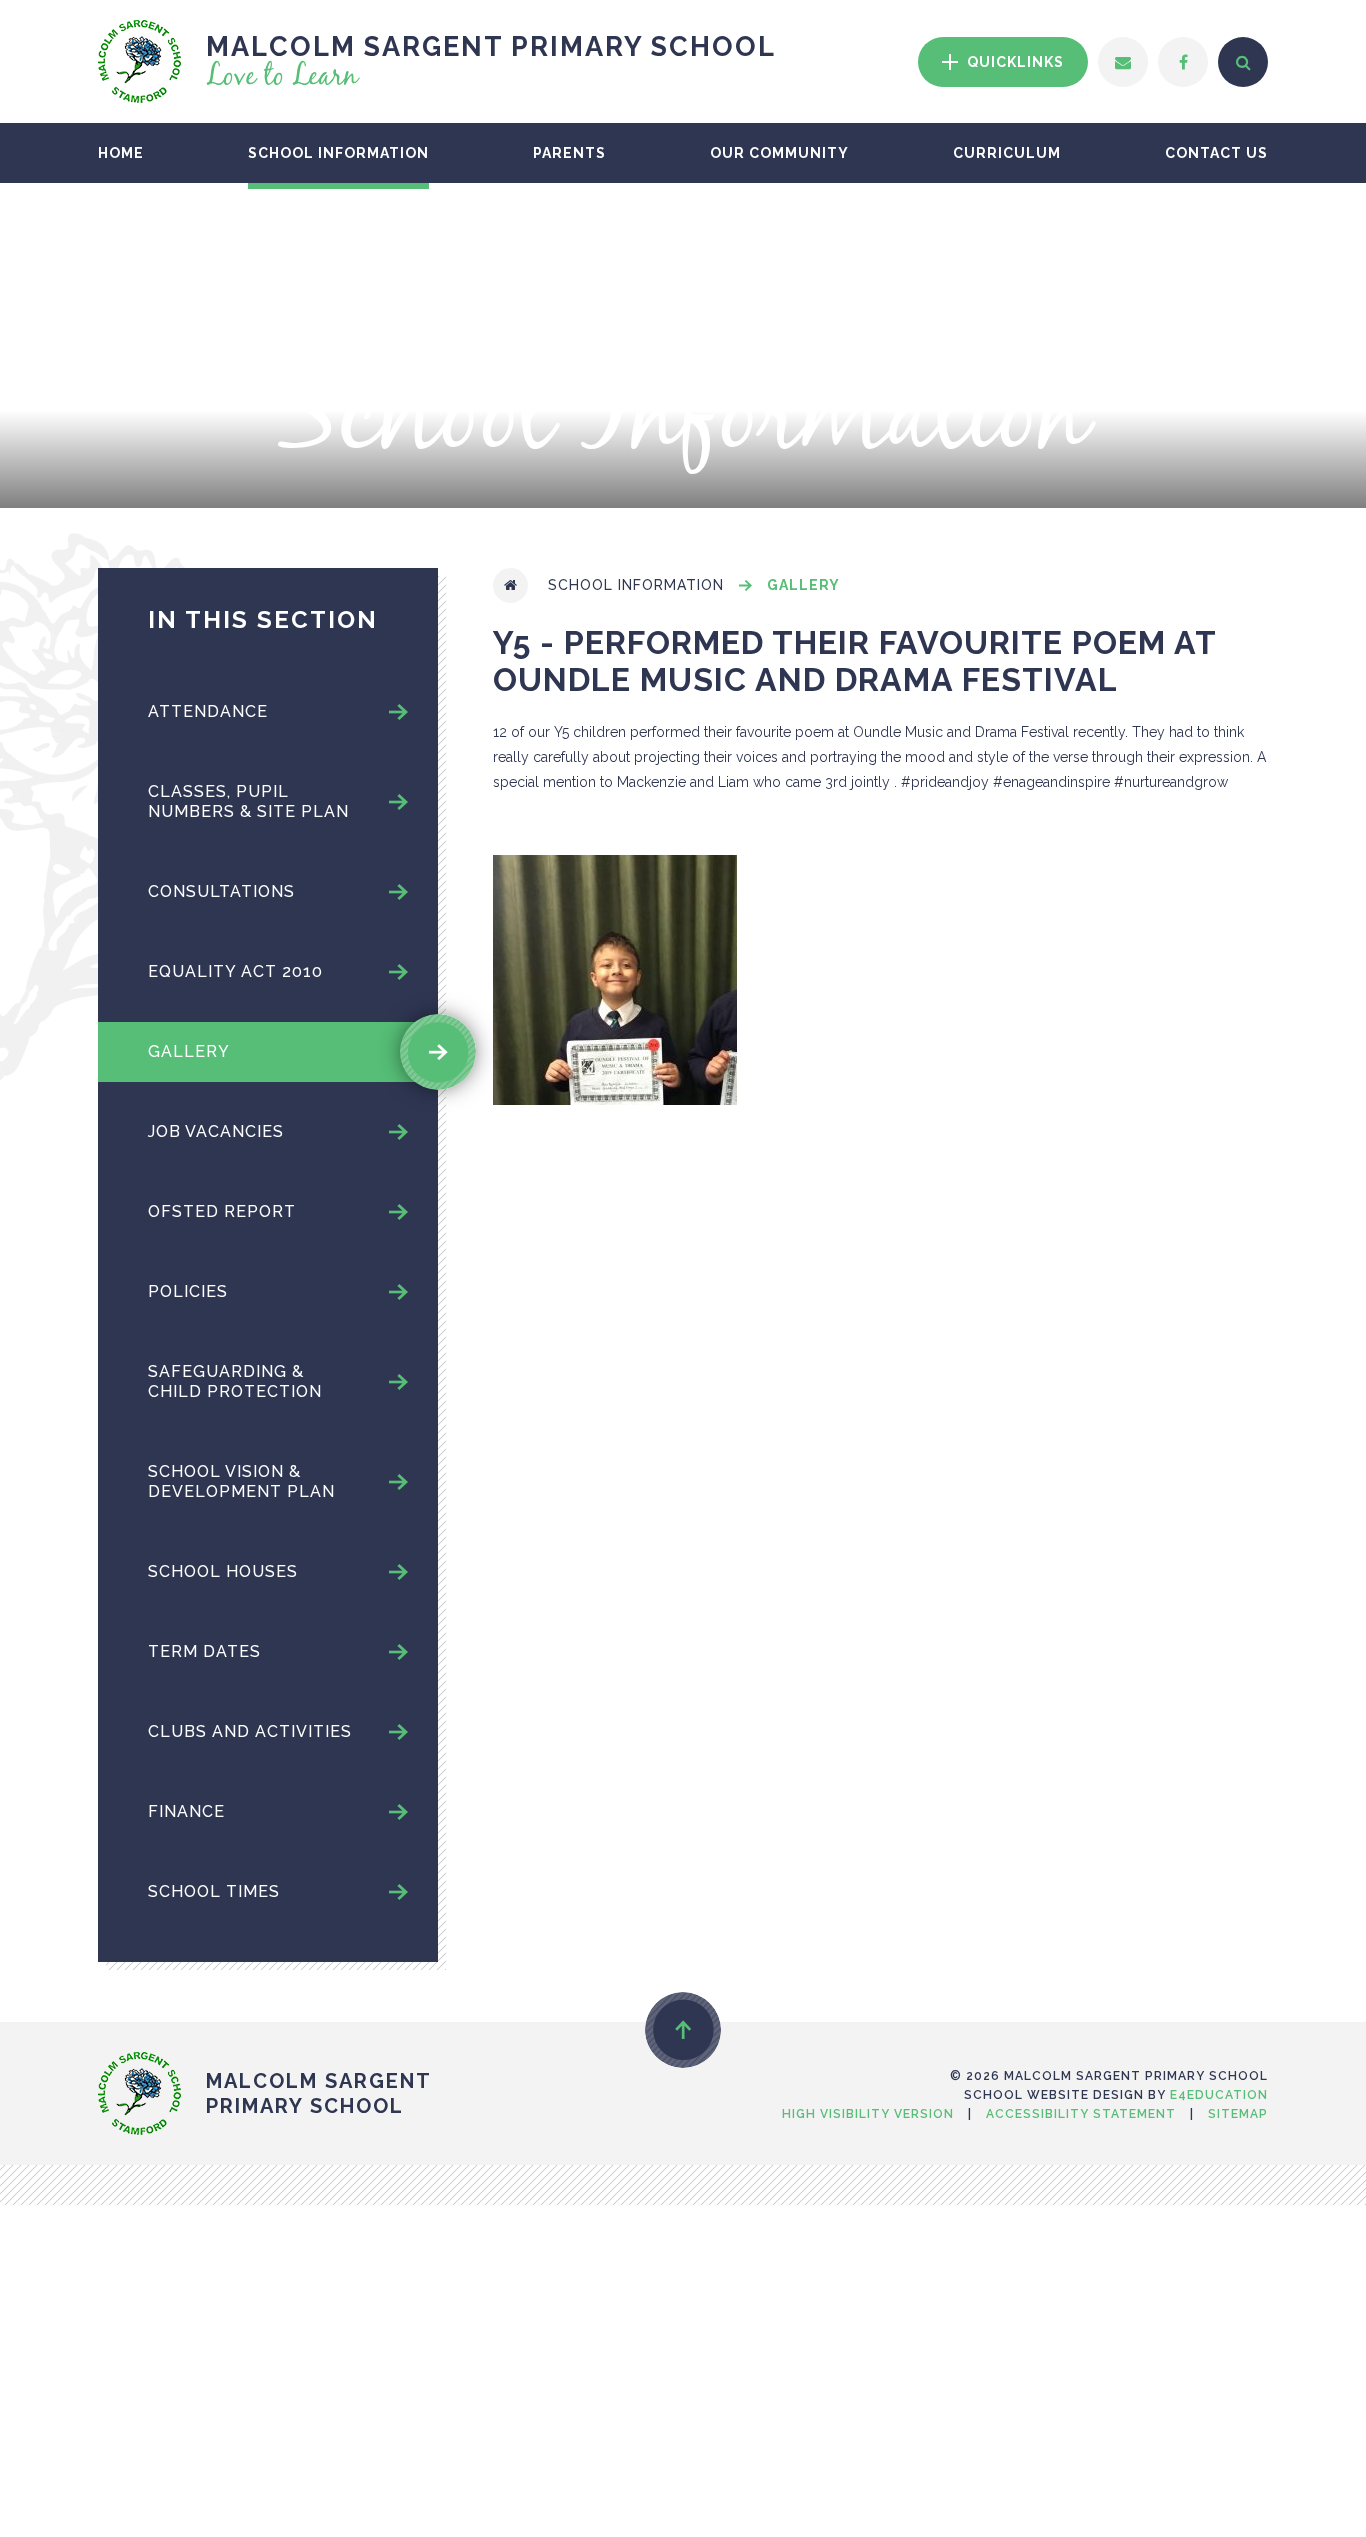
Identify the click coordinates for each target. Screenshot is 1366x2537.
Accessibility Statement (1081, 2114)
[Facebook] (1183, 62)
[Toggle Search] (1243, 62)
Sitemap (1238, 2114)
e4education (1219, 2095)
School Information (636, 585)
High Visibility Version (868, 2114)
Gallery (803, 585)
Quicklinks (1013, 62)
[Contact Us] (1123, 62)
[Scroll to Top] (683, 2030)
